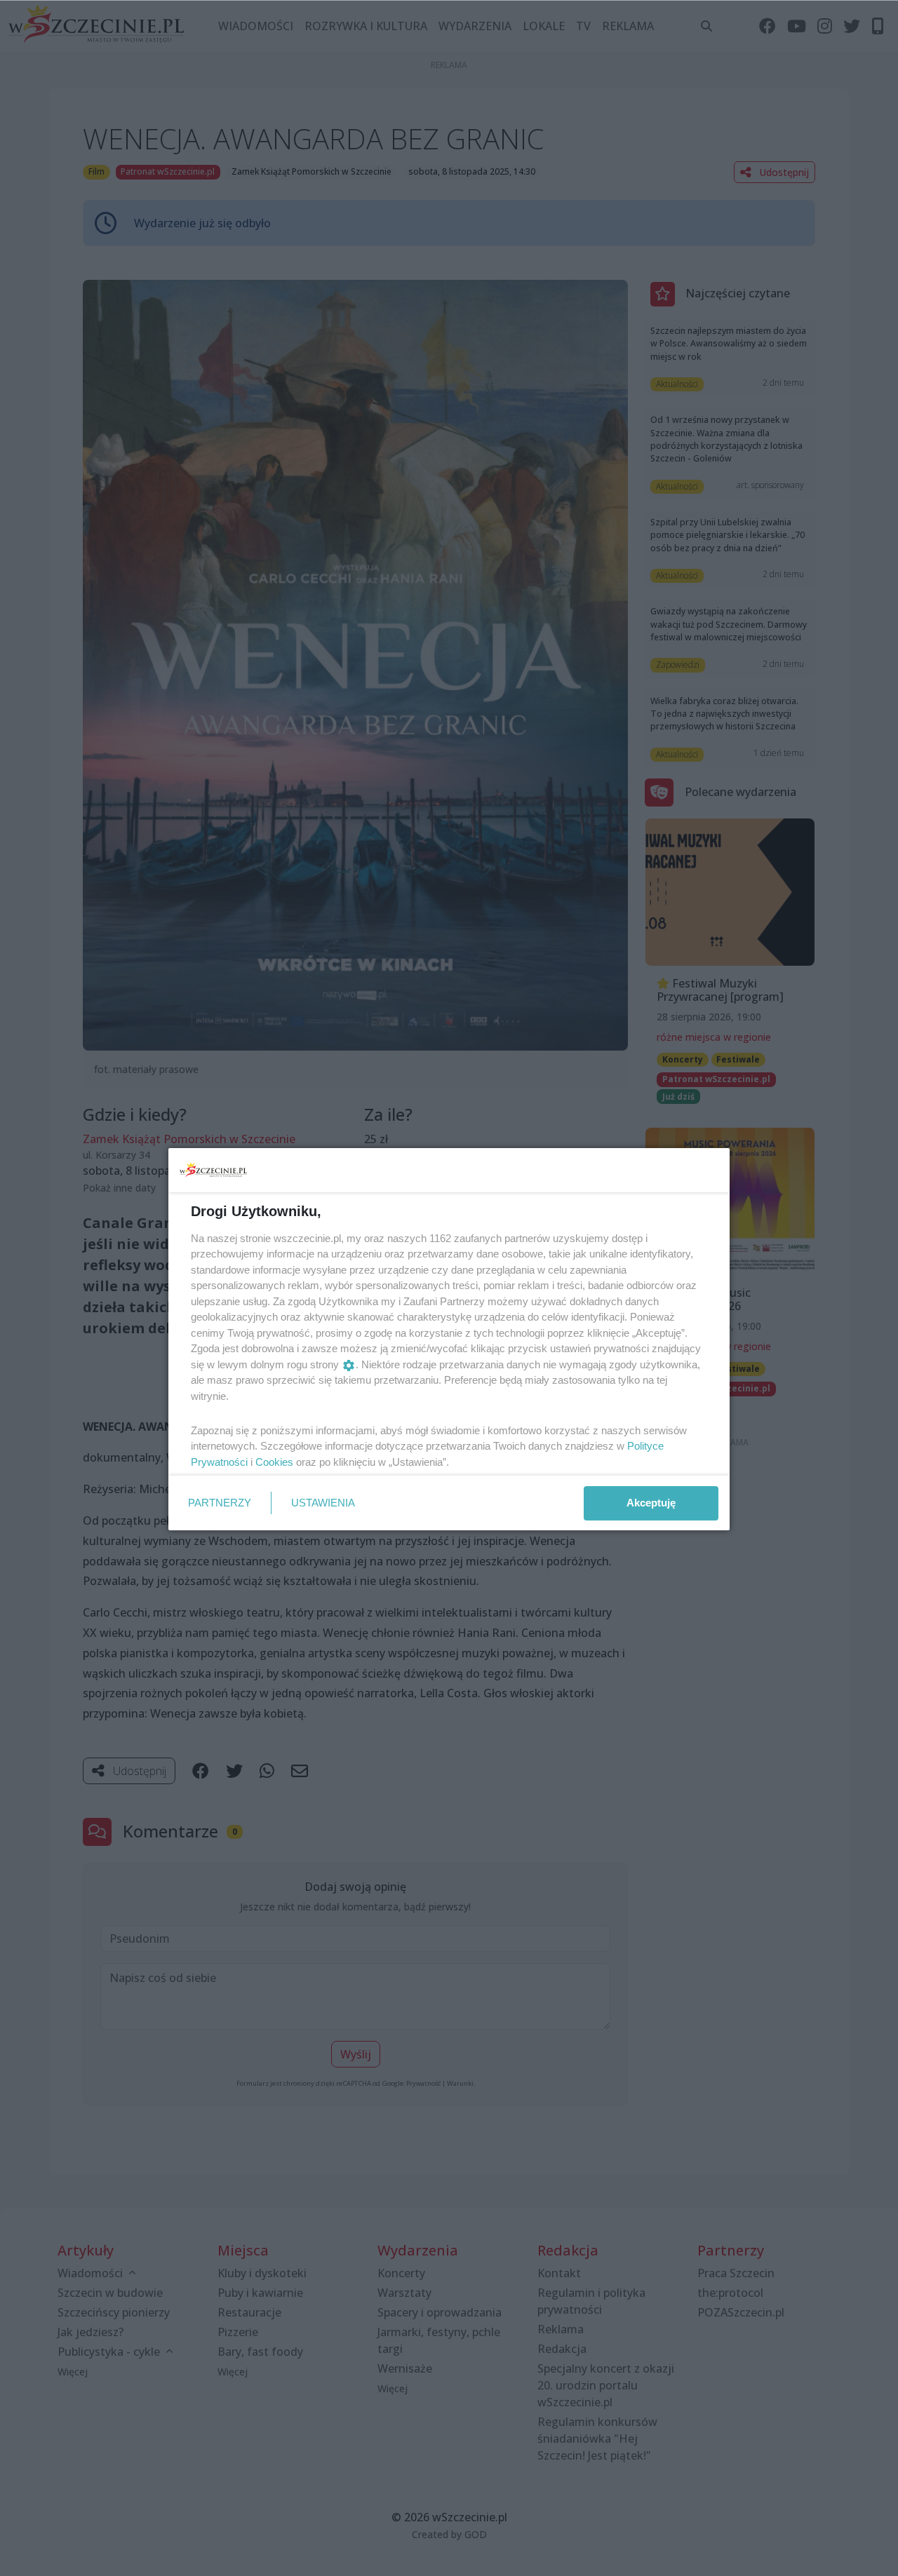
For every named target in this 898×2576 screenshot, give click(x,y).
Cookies (274, 1462)
